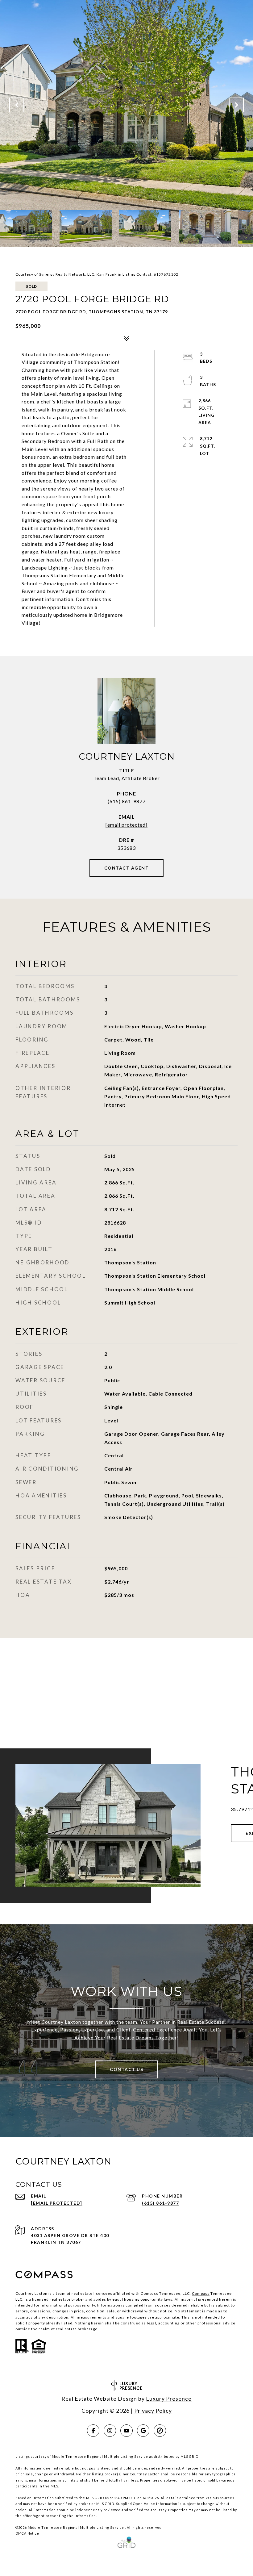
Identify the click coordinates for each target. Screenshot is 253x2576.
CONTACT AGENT (127, 868)
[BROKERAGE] (160, 2431)
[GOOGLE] (143, 2431)
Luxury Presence (169, 2399)
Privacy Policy (153, 2411)
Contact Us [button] (126, 2069)
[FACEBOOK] (93, 2431)
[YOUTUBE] (126, 2431)
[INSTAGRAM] (110, 2431)
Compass (201, 2293)
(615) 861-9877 (127, 801)
